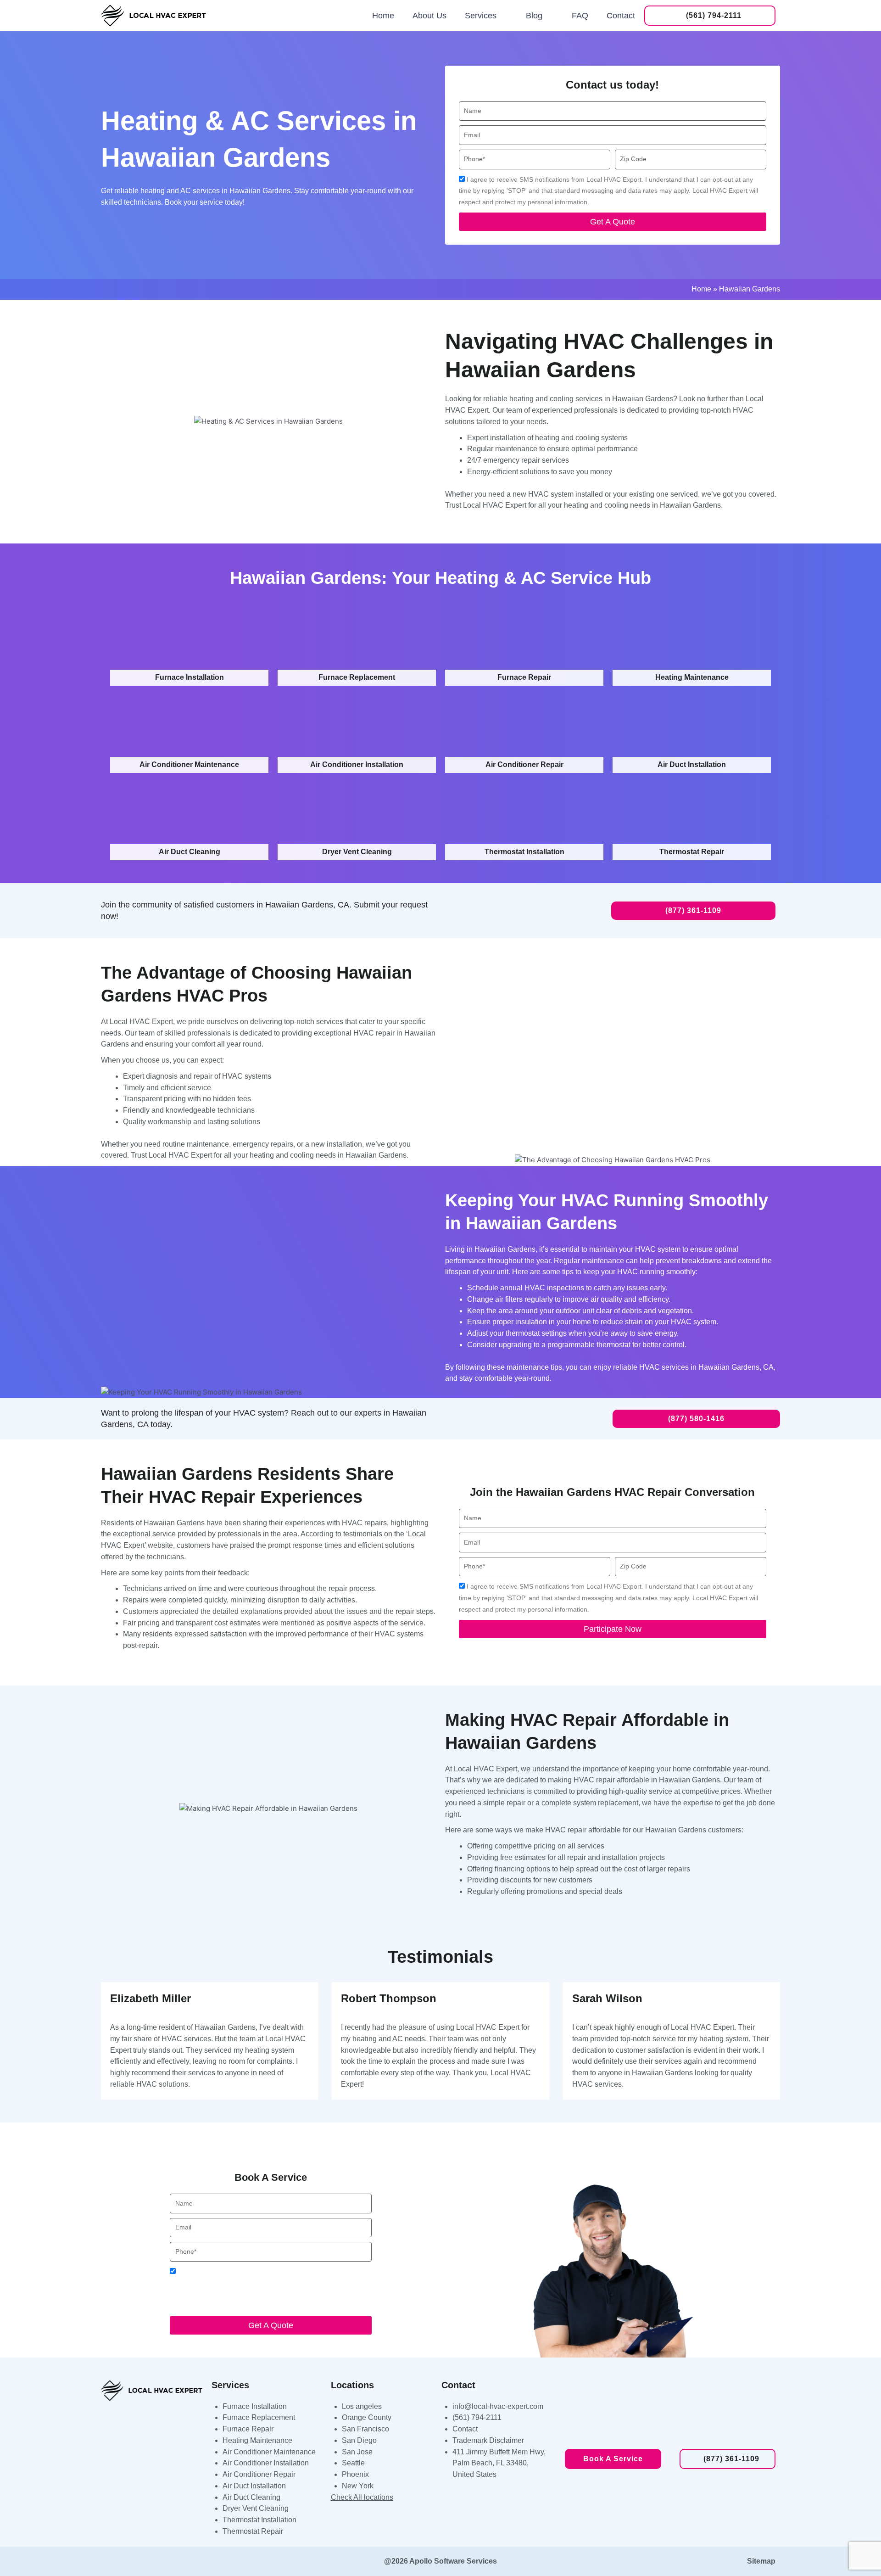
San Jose (357, 2452)
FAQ (580, 16)
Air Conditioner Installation (266, 2463)
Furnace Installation (255, 2406)
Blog (534, 16)
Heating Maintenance (257, 2440)
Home (383, 16)
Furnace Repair (248, 2429)
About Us (429, 16)
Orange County (367, 2417)
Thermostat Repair (253, 2531)
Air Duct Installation (254, 2486)
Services (481, 16)
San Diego (359, 2440)
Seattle (353, 2463)
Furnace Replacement (259, 2417)
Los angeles (362, 2406)
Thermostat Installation (259, 2520)
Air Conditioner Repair (259, 2474)
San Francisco (365, 2429)
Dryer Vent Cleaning (256, 2508)
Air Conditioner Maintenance (269, 2452)
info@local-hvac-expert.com (498, 2406)
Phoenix (355, 2474)
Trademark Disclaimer (488, 2440)
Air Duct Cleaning (251, 2497)
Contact (621, 16)
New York (358, 2486)
